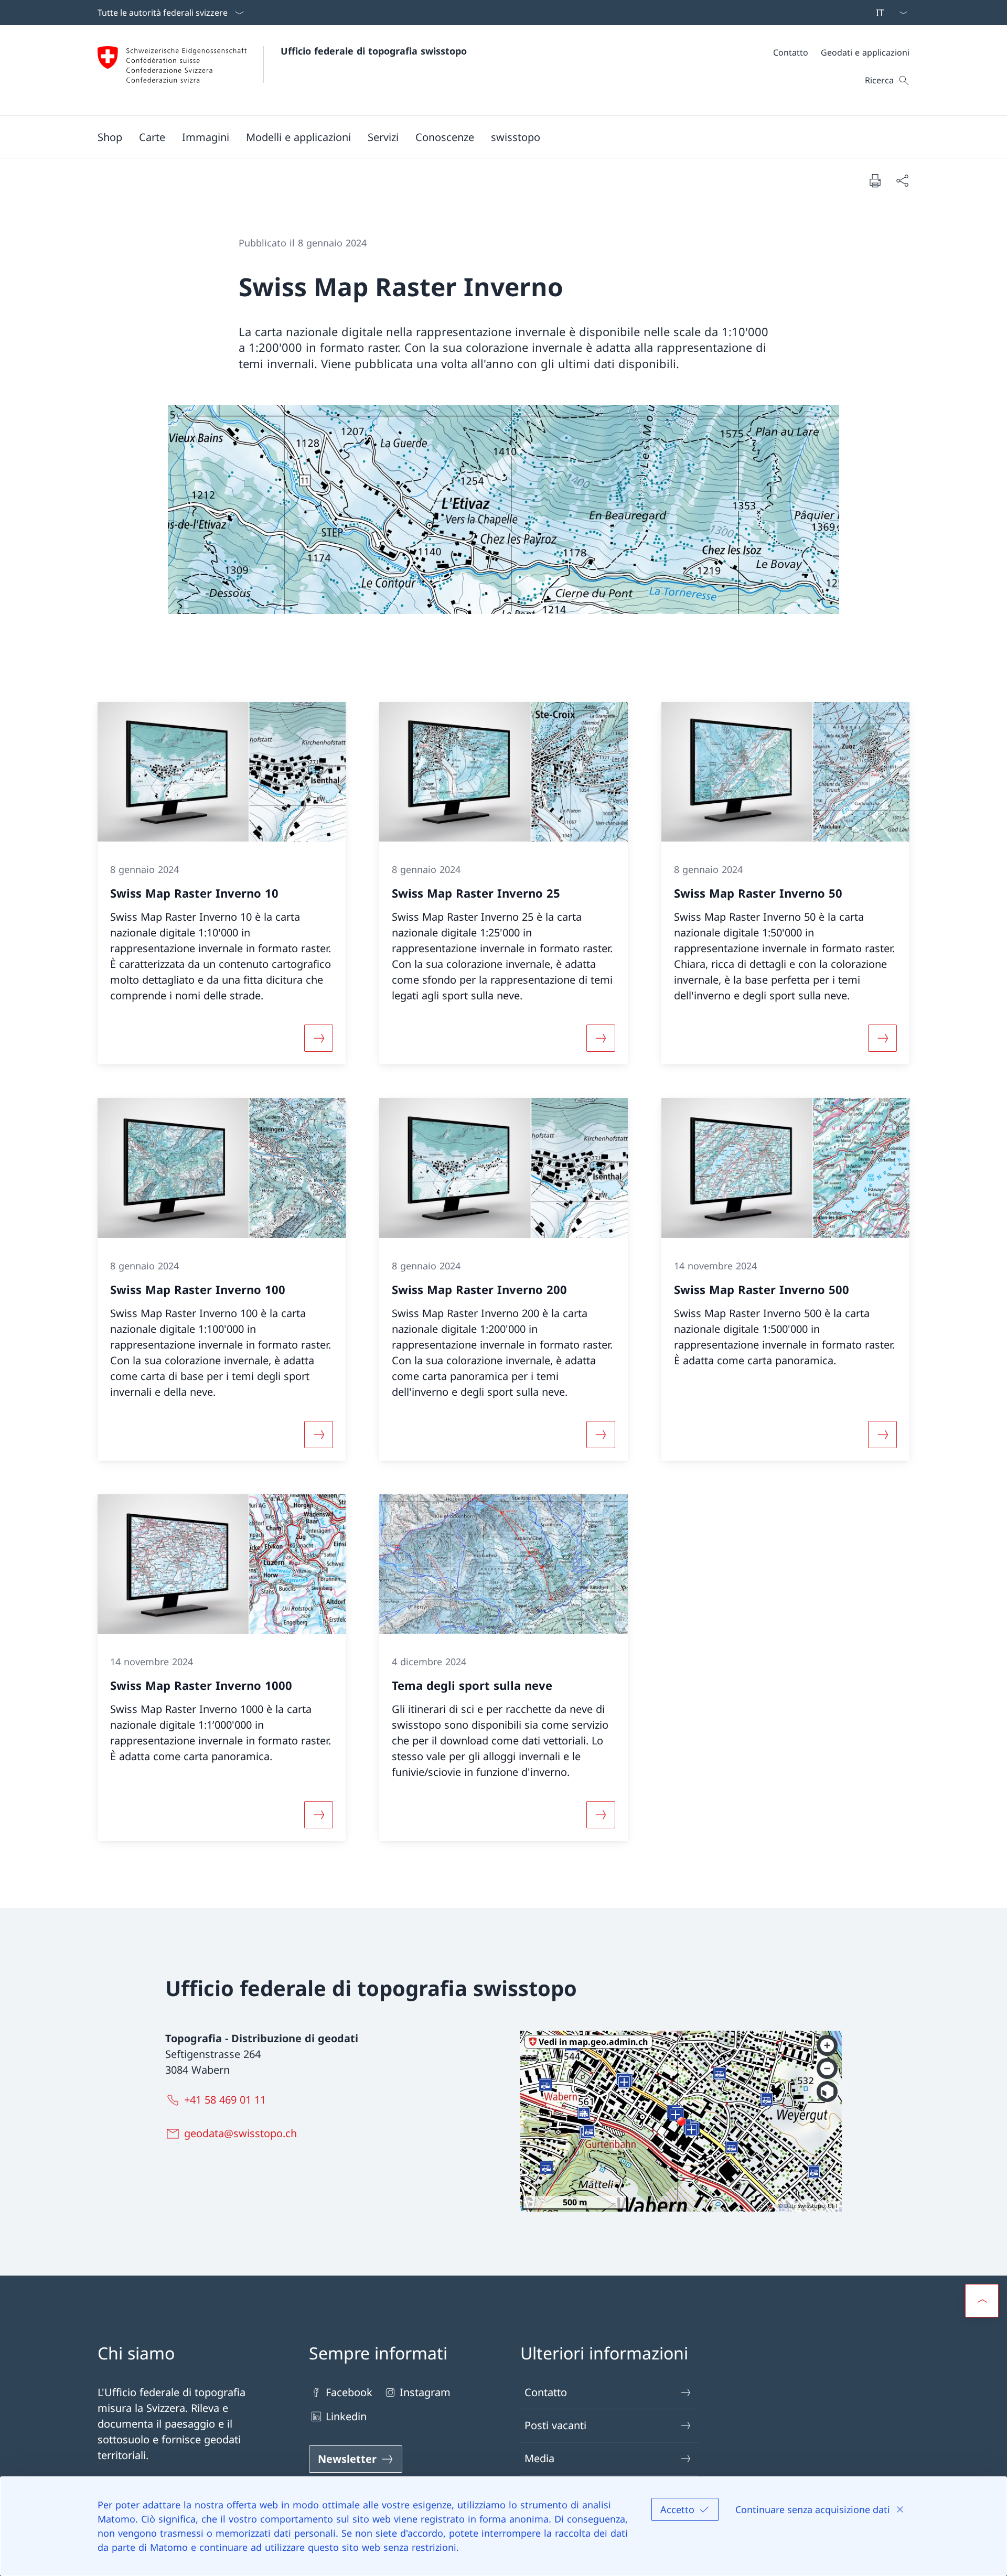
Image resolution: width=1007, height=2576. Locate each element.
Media (539, 2458)
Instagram (425, 2392)
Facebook (349, 2392)
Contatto (546, 2392)
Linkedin (346, 2416)
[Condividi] (902, 180)
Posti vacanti (555, 2425)
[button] (152, 137)
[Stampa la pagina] (875, 180)
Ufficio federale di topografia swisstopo (374, 51)
